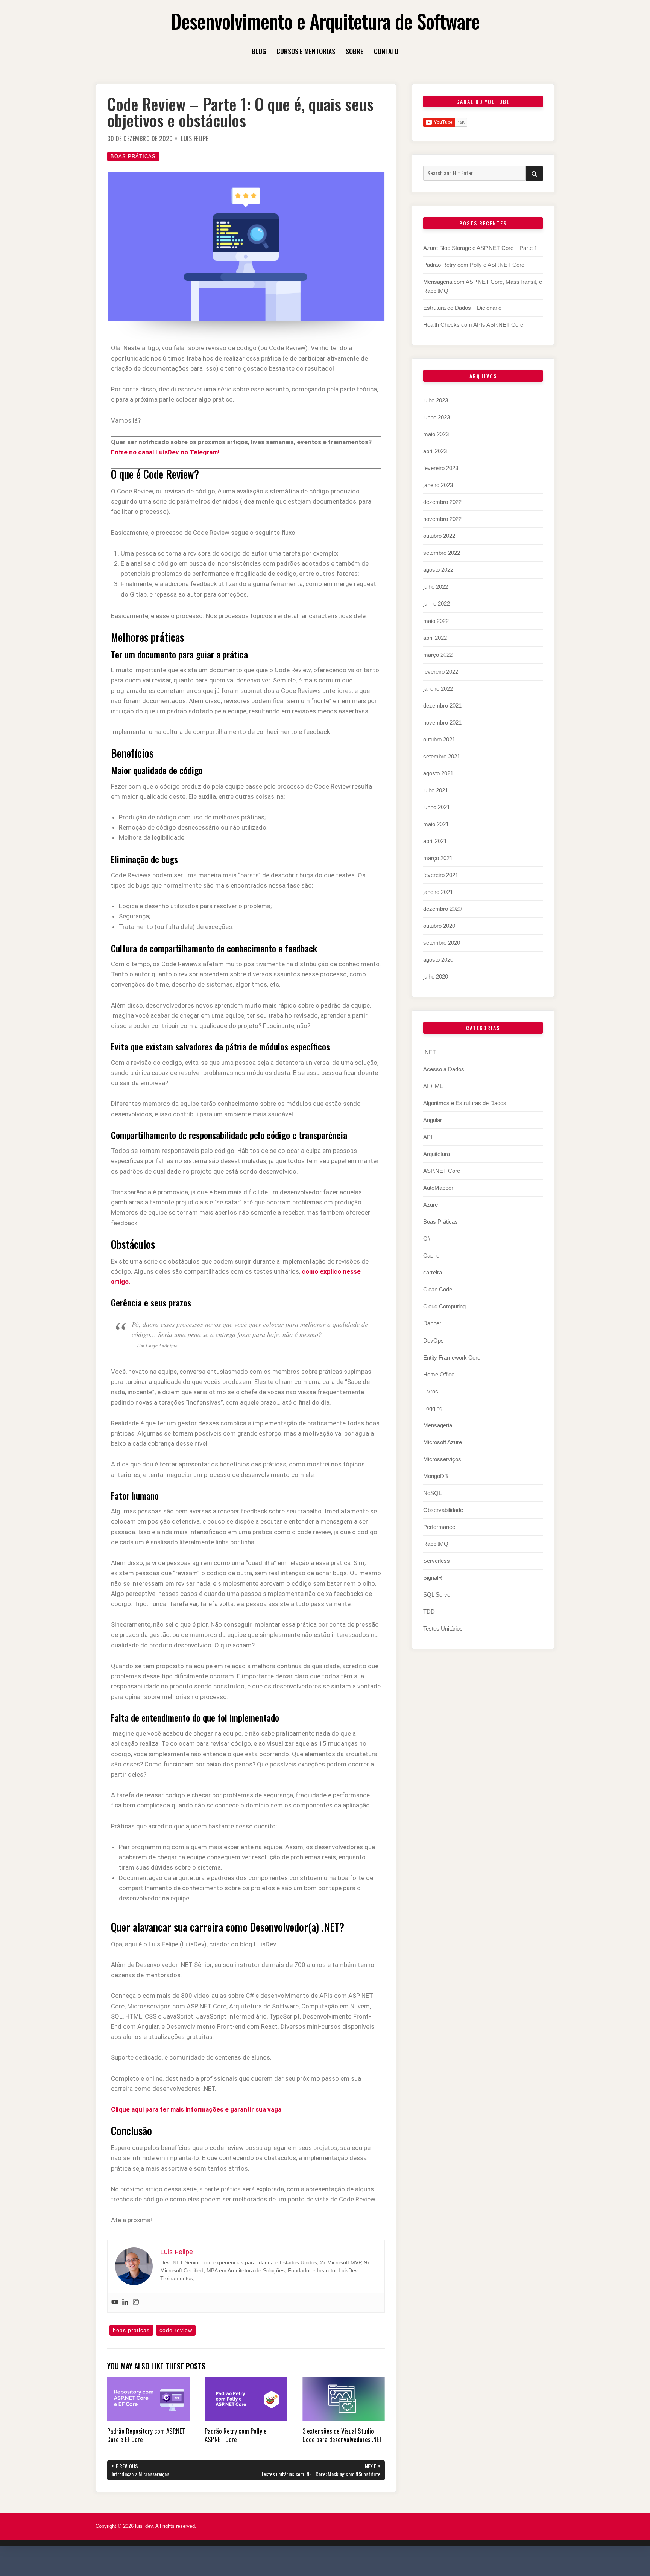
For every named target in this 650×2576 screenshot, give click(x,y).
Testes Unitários (443, 1628)
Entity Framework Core (452, 1357)
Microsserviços (442, 1459)
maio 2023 (436, 434)
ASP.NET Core (442, 1171)
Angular (433, 1120)
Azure (431, 1205)
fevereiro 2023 (441, 468)
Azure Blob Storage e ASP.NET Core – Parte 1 (480, 248)
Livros (431, 1391)
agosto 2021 (438, 773)
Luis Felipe (195, 139)
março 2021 (438, 858)
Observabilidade (443, 1510)
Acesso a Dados (444, 1069)
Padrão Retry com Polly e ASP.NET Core (474, 265)
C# (427, 1239)
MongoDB (436, 1476)
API (428, 1137)
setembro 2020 (442, 943)
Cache (431, 1255)
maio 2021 (436, 824)
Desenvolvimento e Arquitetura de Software (325, 21)
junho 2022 (437, 604)
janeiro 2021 (438, 892)
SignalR (433, 1578)
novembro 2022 (442, 519)
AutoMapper (438, 1188)
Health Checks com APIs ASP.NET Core (473, 325)
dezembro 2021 (442, 706)
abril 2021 (435, 841)
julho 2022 (436, 587)
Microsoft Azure (443, 1442)
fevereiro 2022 (441, 672)
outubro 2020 (439, 926)
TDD (429, 1612)
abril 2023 (435, 451)
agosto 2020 (438, 960)
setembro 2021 (442, 756)
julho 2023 (436, 400)
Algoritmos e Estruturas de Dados (465, 1103)
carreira (433, 1272)
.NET (430, 1052)
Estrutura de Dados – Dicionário (462, 308)
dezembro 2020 (442, 909)
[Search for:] (475, 173)
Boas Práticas (133, 156)
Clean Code (438, 1289)
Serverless (437, 1561)
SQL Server (438, 1595)
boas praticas (131, 2330)
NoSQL (432, 1493)
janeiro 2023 (438, 485)
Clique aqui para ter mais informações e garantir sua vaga (196, 2109)
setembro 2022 (442, 553)
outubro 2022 (439, 536)
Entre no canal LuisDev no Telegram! (165, 452)
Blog (259, 51)
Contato (386, 51)
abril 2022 (435, 638)
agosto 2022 (438, 570)
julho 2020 (436, 977)
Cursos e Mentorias (306, 51)
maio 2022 (436, 621)
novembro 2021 (442, 722)
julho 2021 (436, 790)
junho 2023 (437, 417)
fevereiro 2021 (441, 875)
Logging (433, 1408)
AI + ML (433, 1086)
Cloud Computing (444, 1306)
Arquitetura (437, 1154)
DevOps (434, 1341)
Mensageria (438, 1425)
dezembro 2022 (442, 502)
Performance (439, 1527)
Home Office (439, 1374)
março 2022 (438, 655)
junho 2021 (437, 807)
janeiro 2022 (438, 689)
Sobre (355, 51)
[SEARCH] (534, 174)
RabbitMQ (436, 1544)
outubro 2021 (439, 739)
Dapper (432, 1323)
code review (176, 2330)
